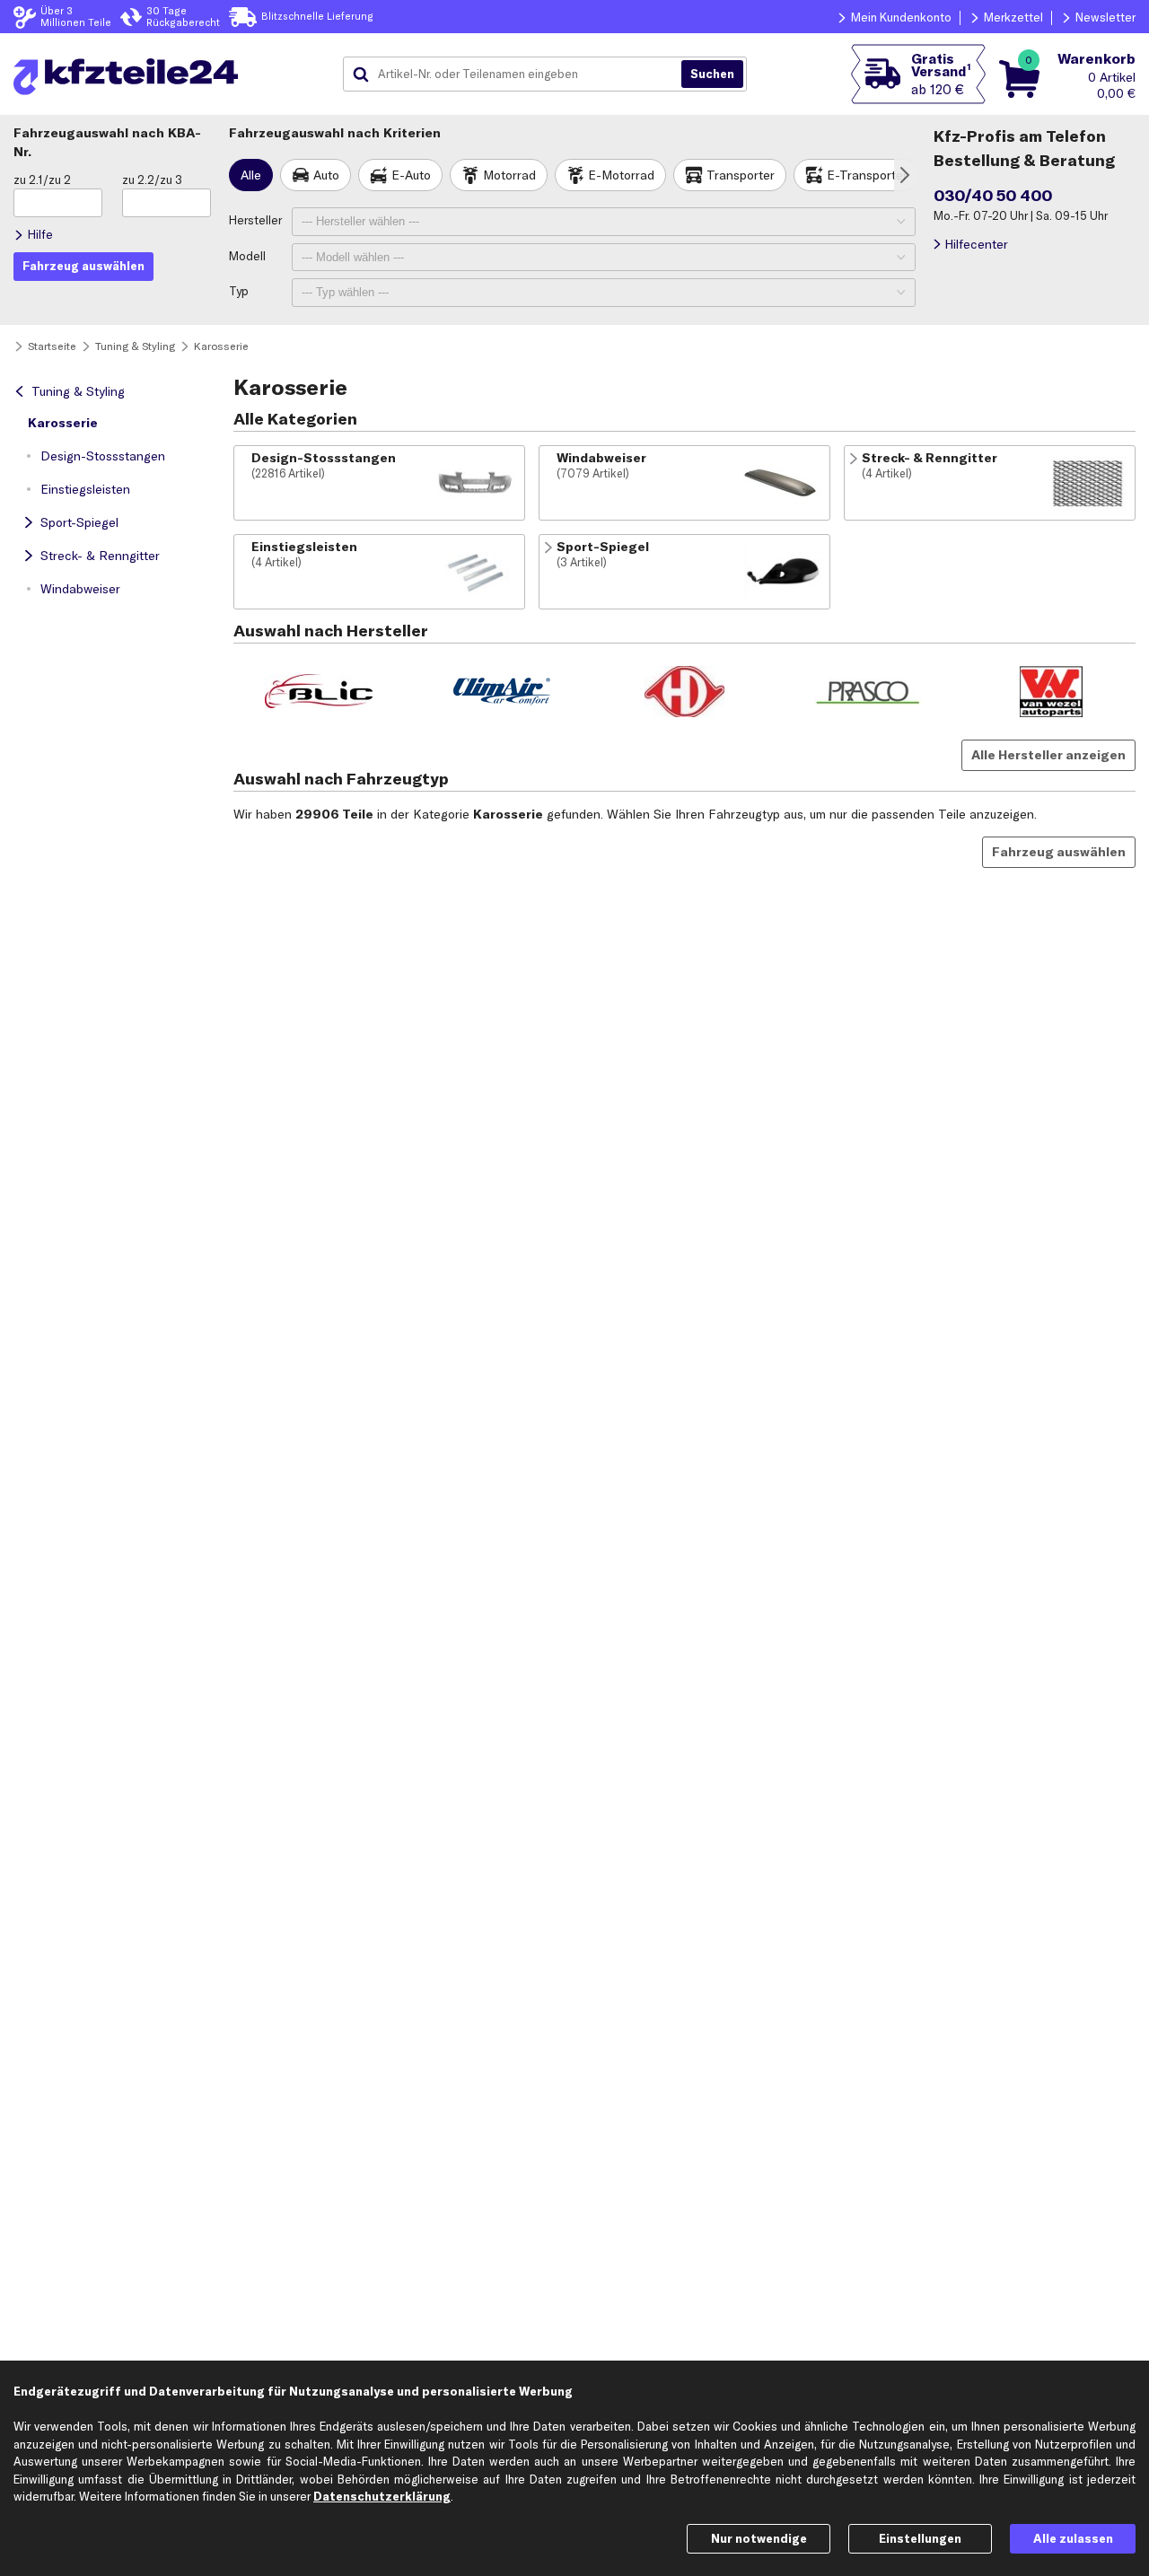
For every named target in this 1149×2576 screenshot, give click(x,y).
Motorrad (509, 175)
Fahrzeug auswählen (1059, 852)
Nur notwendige (759, 2538)
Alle (251, 175)
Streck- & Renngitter (100, 556)
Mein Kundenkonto (901, 17)
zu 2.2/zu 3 (152, 180)
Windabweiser (80, 589)
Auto (326, 175)
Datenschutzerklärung (382, 2496)
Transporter (741, 175)
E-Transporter (867, 175)
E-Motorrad (621, 175)
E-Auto (411, 175)
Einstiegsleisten (85, 489)
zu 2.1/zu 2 (42, 180)
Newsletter (1105, 17)
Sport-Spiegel (79, 522)
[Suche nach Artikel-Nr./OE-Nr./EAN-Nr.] (712, 74)
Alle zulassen (1073, 2538)
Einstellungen (920, 2538)
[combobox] (519, 74)
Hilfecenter (976, 244)
